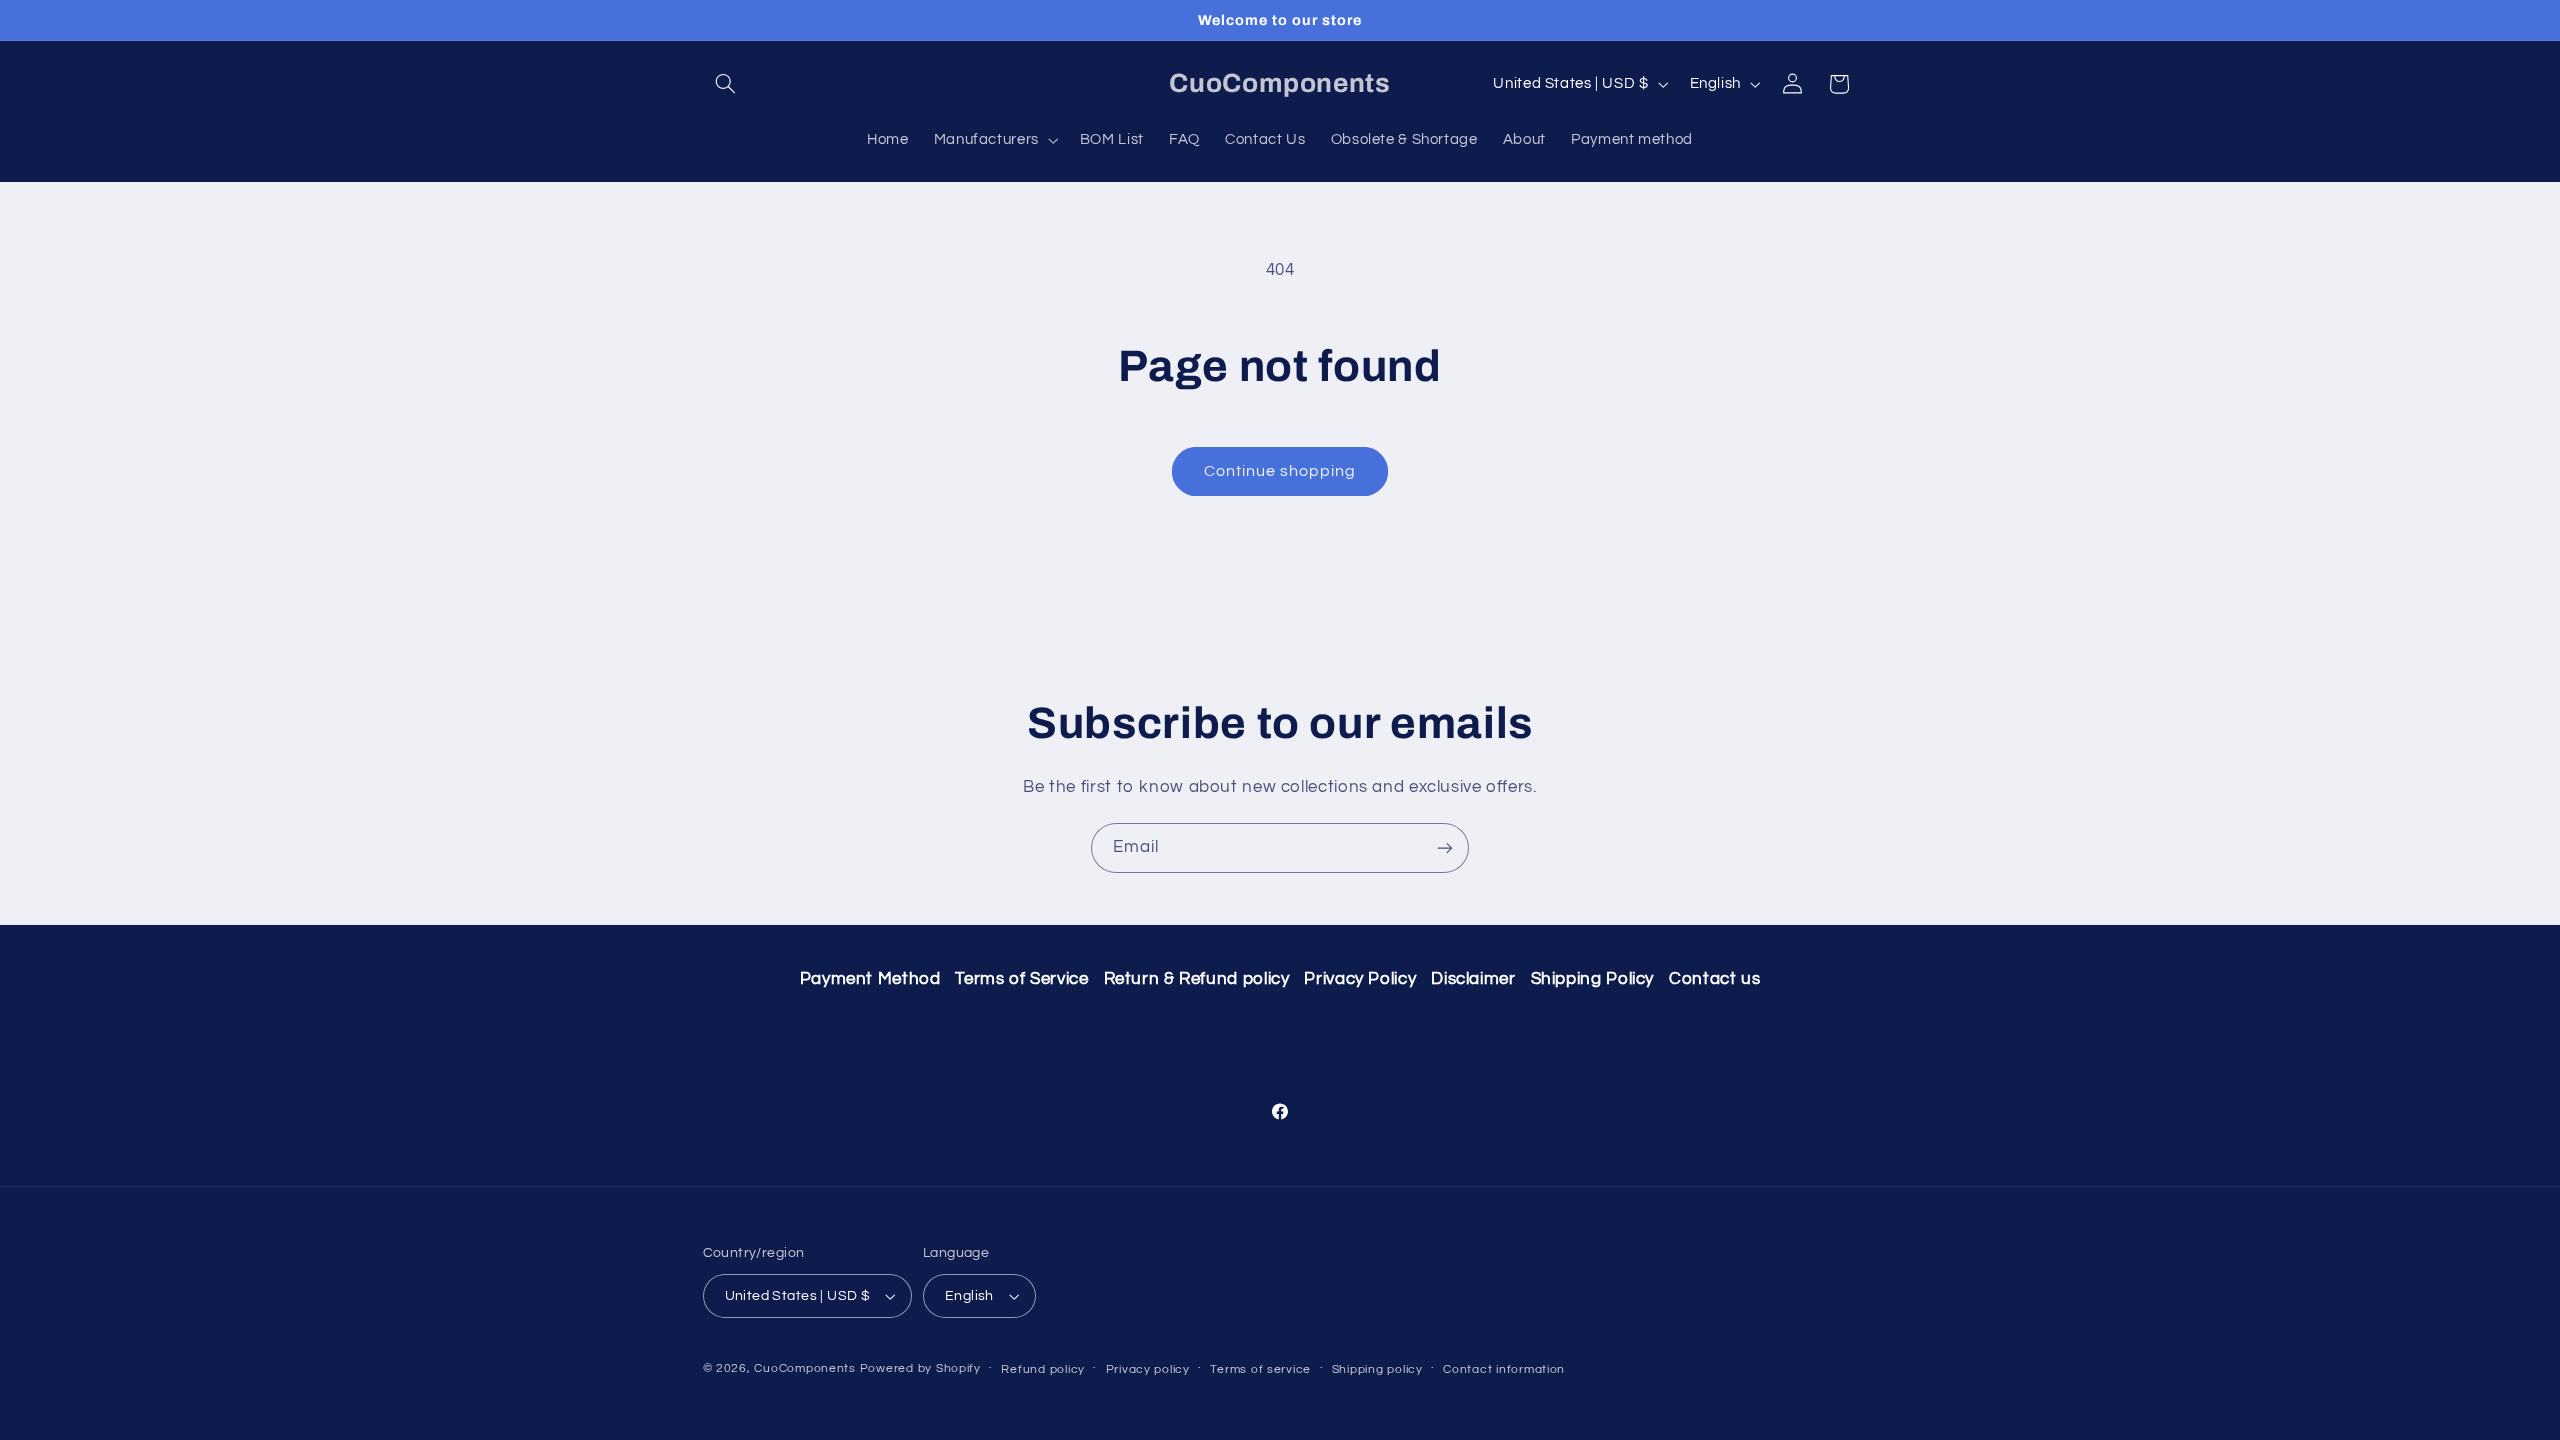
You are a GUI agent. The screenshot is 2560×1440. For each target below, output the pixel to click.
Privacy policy (1148, 1369)
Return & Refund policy (1197, 979)
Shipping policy (1377, 1369)
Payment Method (870, 979)
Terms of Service (1021, 979)
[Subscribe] (1445, 847)
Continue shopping (1280, 471)
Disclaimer (1473, 979)
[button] (726, 84)
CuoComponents (805, 1368)
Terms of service (1260, 1369)
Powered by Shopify (920, 1368)
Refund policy (1043, 1369)
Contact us (1714, 979)
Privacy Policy (1360, 979)
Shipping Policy (1592, 979)
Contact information (1504, 1369)
